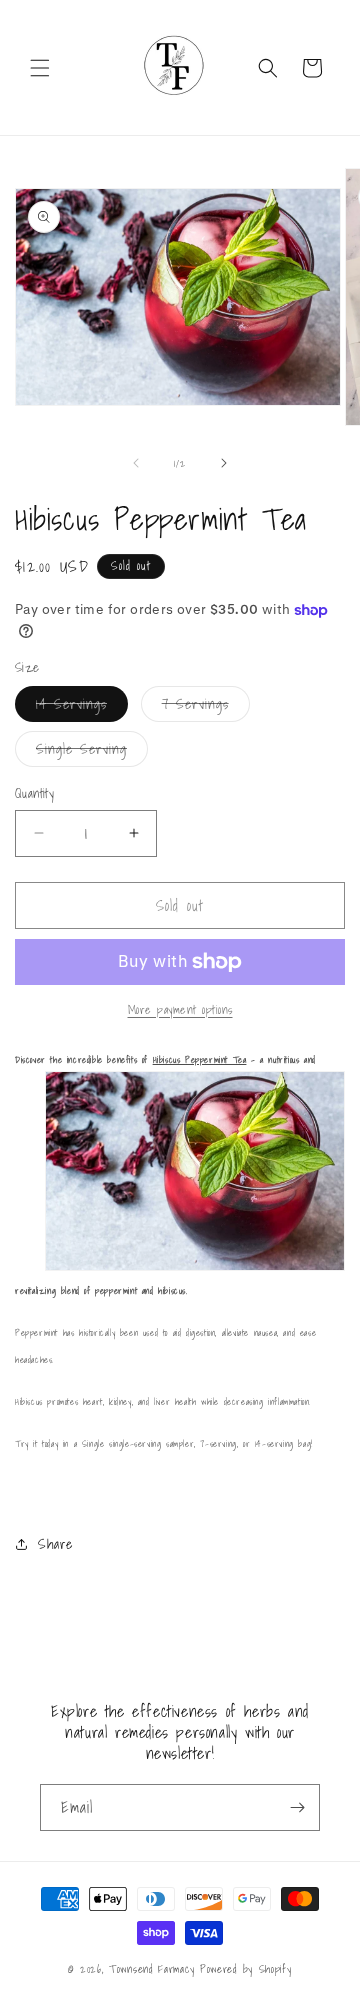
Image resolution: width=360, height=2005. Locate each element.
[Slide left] (136, 463)
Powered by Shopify (246, 1969)
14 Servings (82, 707)
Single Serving (92, 752)
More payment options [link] (180, 1010)
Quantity (34, 794)
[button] (40, 68)
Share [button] (55, 1544)
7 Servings (206, 707)
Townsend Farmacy (151, 1969)
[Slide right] (224, 463)
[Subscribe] (297, 1807)
